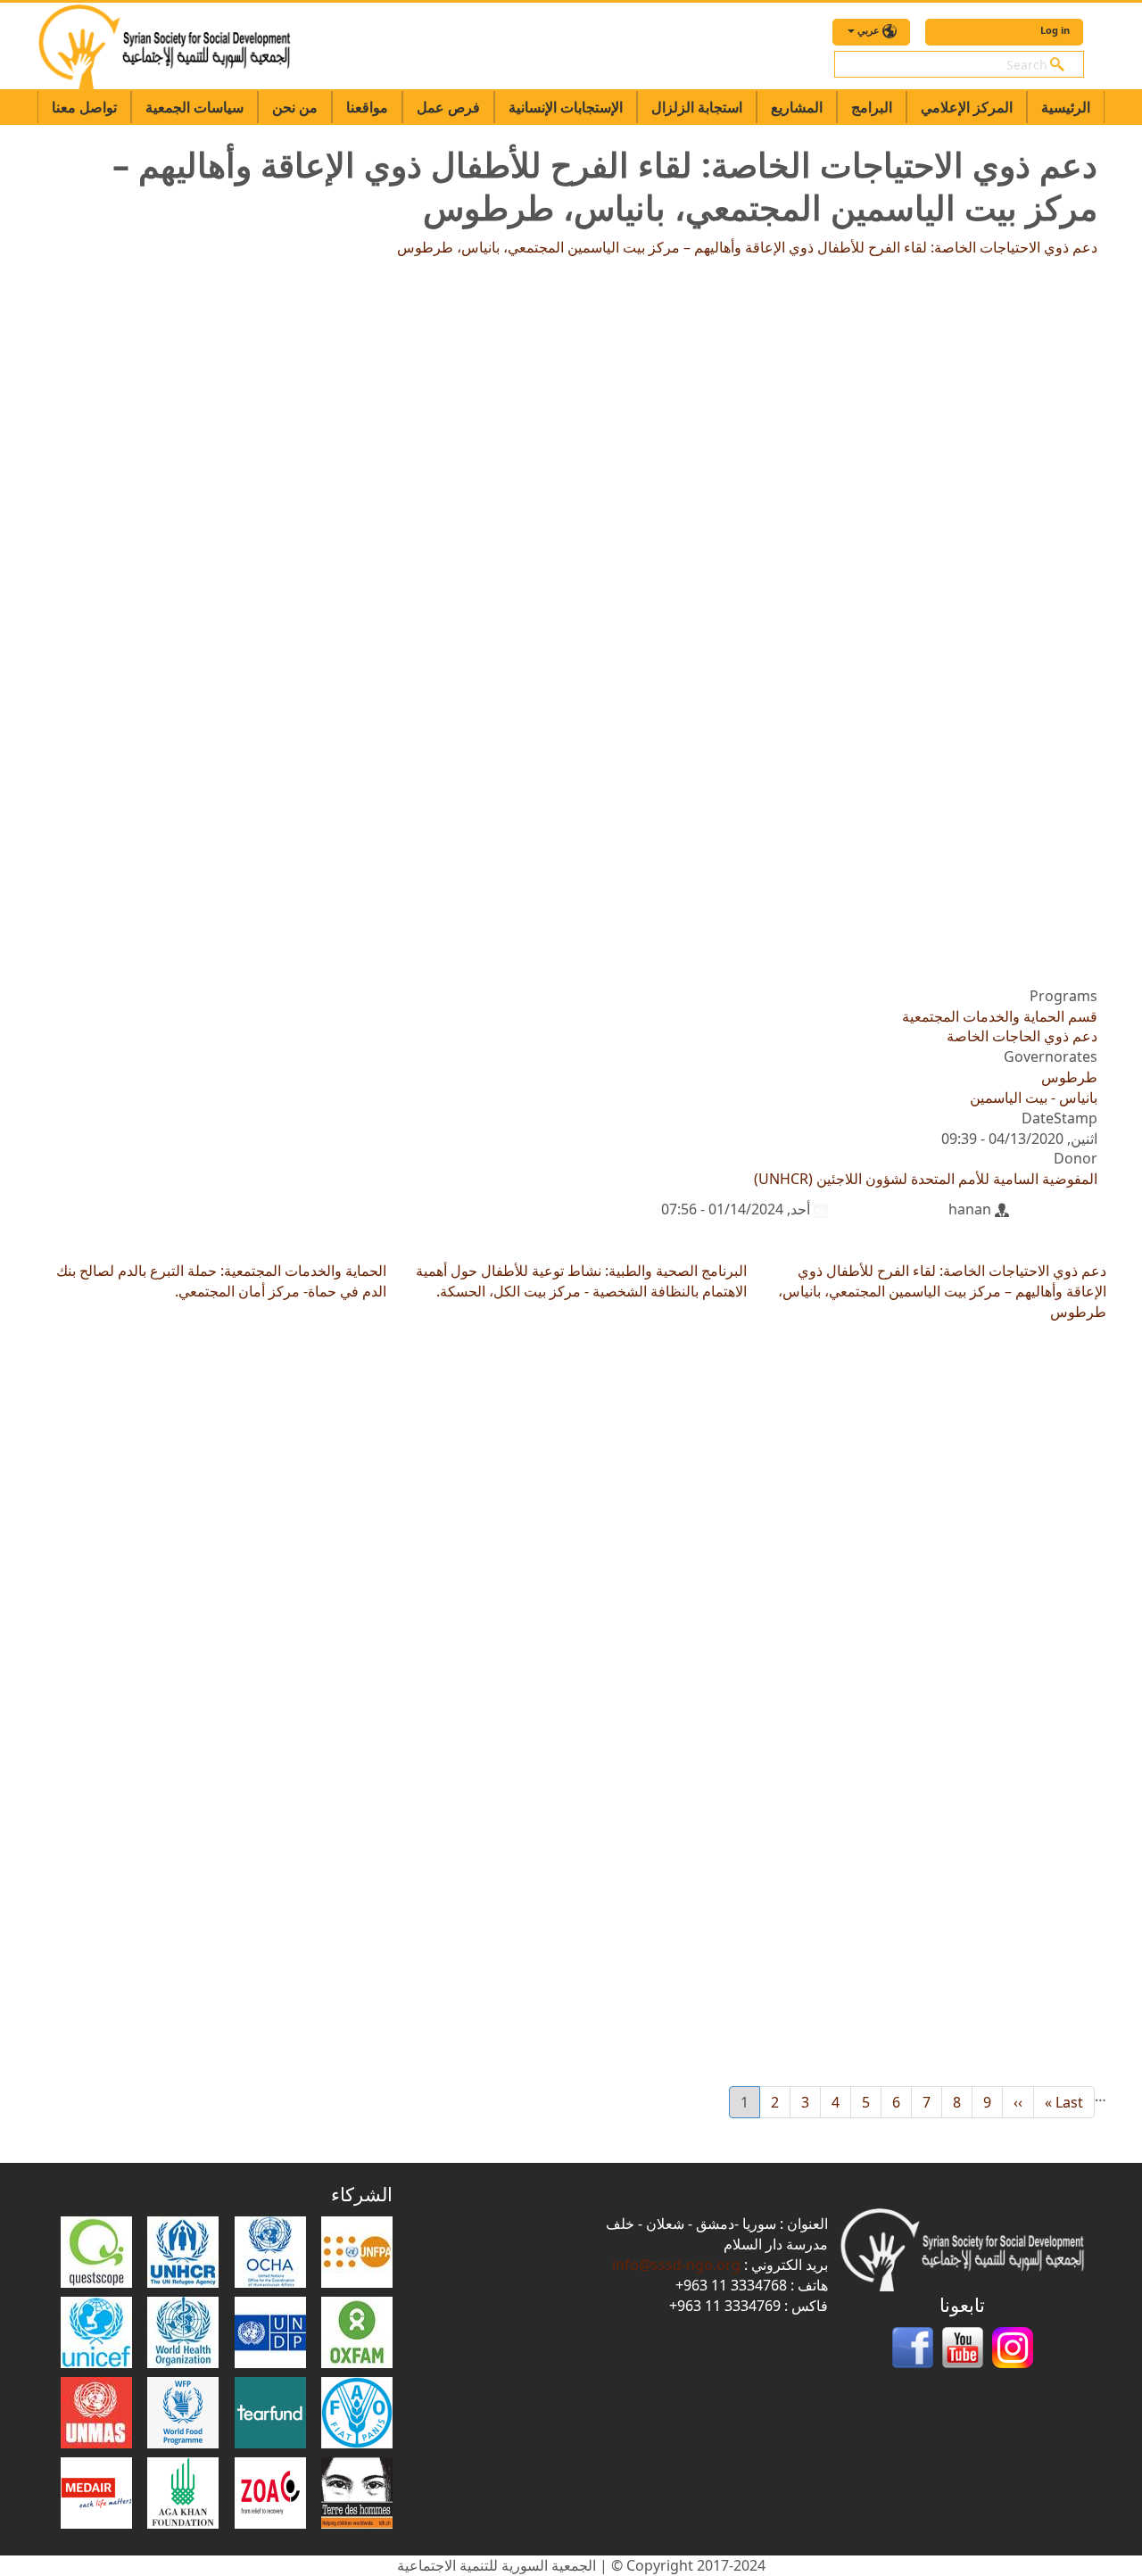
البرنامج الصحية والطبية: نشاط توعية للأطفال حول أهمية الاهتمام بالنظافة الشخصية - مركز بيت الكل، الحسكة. (581, 1281)
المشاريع (797, 107)
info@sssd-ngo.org (676, 2265)
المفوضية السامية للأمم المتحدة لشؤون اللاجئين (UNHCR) (926, 1179)
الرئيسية (1066, 107)
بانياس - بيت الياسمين (1034, 1097)
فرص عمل (448, 107)
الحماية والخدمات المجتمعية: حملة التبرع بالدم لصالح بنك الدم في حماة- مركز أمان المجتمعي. (221, 1281)
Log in (1055, 30)
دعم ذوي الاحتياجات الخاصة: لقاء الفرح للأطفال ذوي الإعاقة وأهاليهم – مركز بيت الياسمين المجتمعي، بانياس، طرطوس (747, 247)
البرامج (872, 107)
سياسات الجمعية (194, 107)
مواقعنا (367, 107)
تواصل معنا (84, 107)
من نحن (295, 107)
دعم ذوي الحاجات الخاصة (1022, 1036)
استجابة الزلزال (697, 107)
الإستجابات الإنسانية (566, 107)
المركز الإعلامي (967, 107)
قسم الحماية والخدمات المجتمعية (1000, 1016)
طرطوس (1069, 1077)
